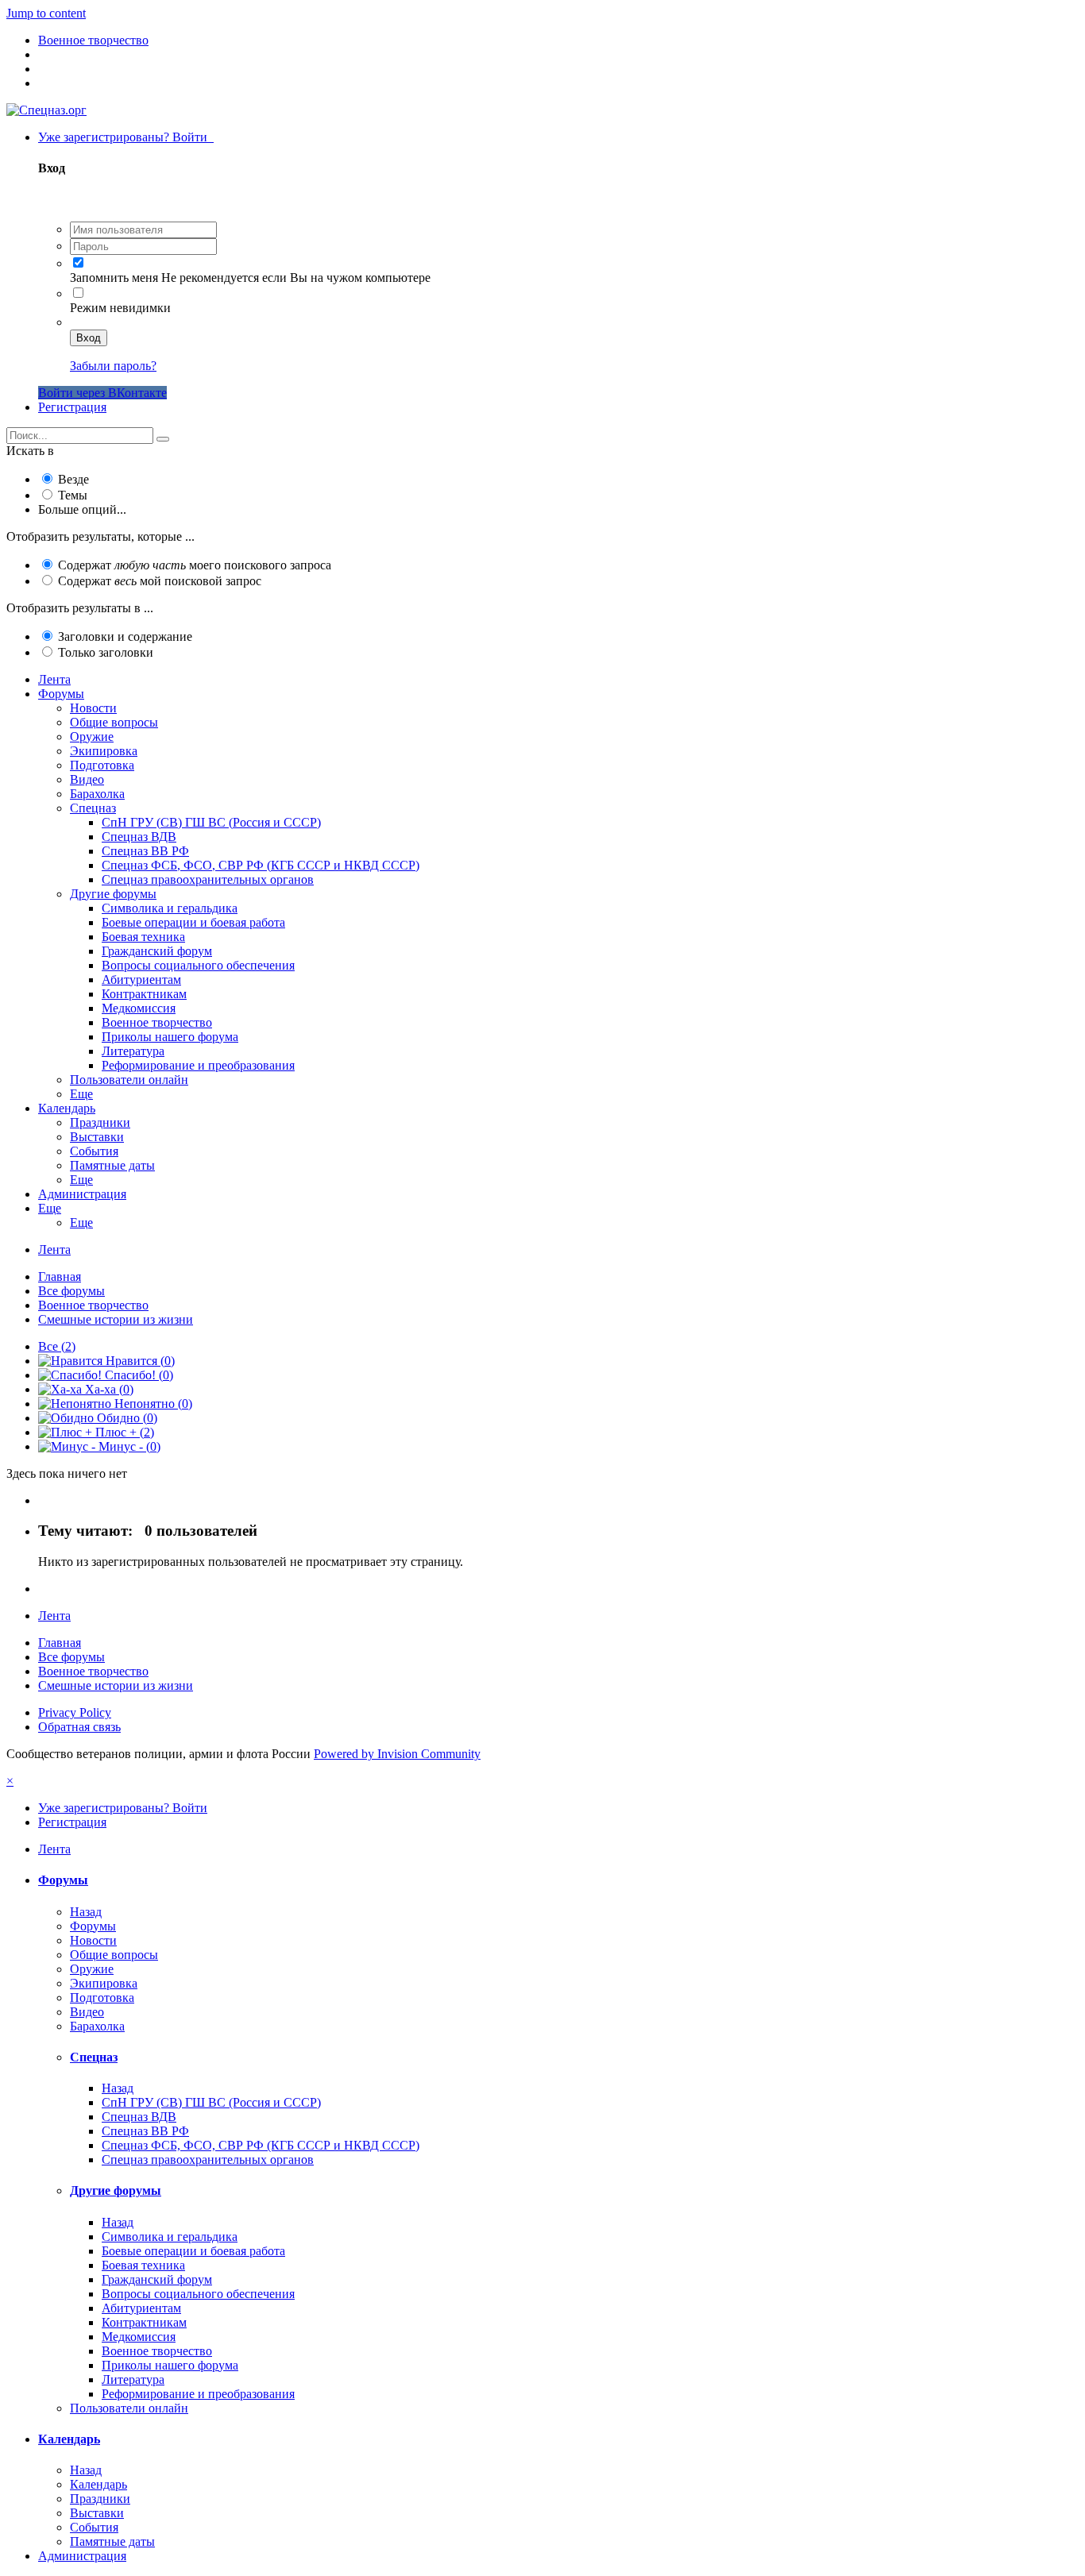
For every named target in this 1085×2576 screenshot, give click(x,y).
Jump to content (46, 13)
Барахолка (97, 794)
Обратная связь (79, 1727)
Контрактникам (144, 994)
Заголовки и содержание (125, 636)
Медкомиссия (139, 1008)
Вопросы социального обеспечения (198, 965)
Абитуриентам (141, 979)
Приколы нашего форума (170, 1037)
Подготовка (102, 765)
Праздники (100, 1122)
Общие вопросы (114, 722)
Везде (73, 479)
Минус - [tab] (128, 1446)
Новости (93, 708)
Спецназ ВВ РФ (145, 851)
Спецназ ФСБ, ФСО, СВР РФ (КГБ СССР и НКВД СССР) (261, 865)
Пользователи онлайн (129, 1080)
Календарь (67, 1108)
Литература (133, 1051)
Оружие (92, 737)
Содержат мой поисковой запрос (160, 581)
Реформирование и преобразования (198, 1065)
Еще (81, 1094)
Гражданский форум (157, 951)
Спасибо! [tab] (137, 1375)
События (94, 1151)
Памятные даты (112, 1165)
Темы (73, 495)
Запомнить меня (114, 278)
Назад (86, 1912)
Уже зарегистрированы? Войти (126, 137)
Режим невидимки (120, 308)
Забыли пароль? (113, 366)
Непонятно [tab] (152, 1404)
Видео (87, 779)
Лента (54, 679)
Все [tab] (57, 1346)
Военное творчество (157, 1022)
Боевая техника (143, 937)
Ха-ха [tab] (108, 1389)
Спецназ (93, 808)
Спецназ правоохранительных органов (208, 879)
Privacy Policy (75, 1712)
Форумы (61, 694)
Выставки (97, 1137)
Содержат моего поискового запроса (195, 565)
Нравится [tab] (139, 1361)
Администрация (82, 1194)
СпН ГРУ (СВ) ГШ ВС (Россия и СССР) (211, 822)
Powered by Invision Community (397, 1754)
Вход (89, 338)
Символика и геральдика (170, 908)
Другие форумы (113, 894)
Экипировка (104, 751)
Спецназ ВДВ (139, 837)
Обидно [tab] (125, 1418)
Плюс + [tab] (123, 1432)
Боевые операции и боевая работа (193, 922)
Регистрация (72, 407)
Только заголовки (106, 652)
